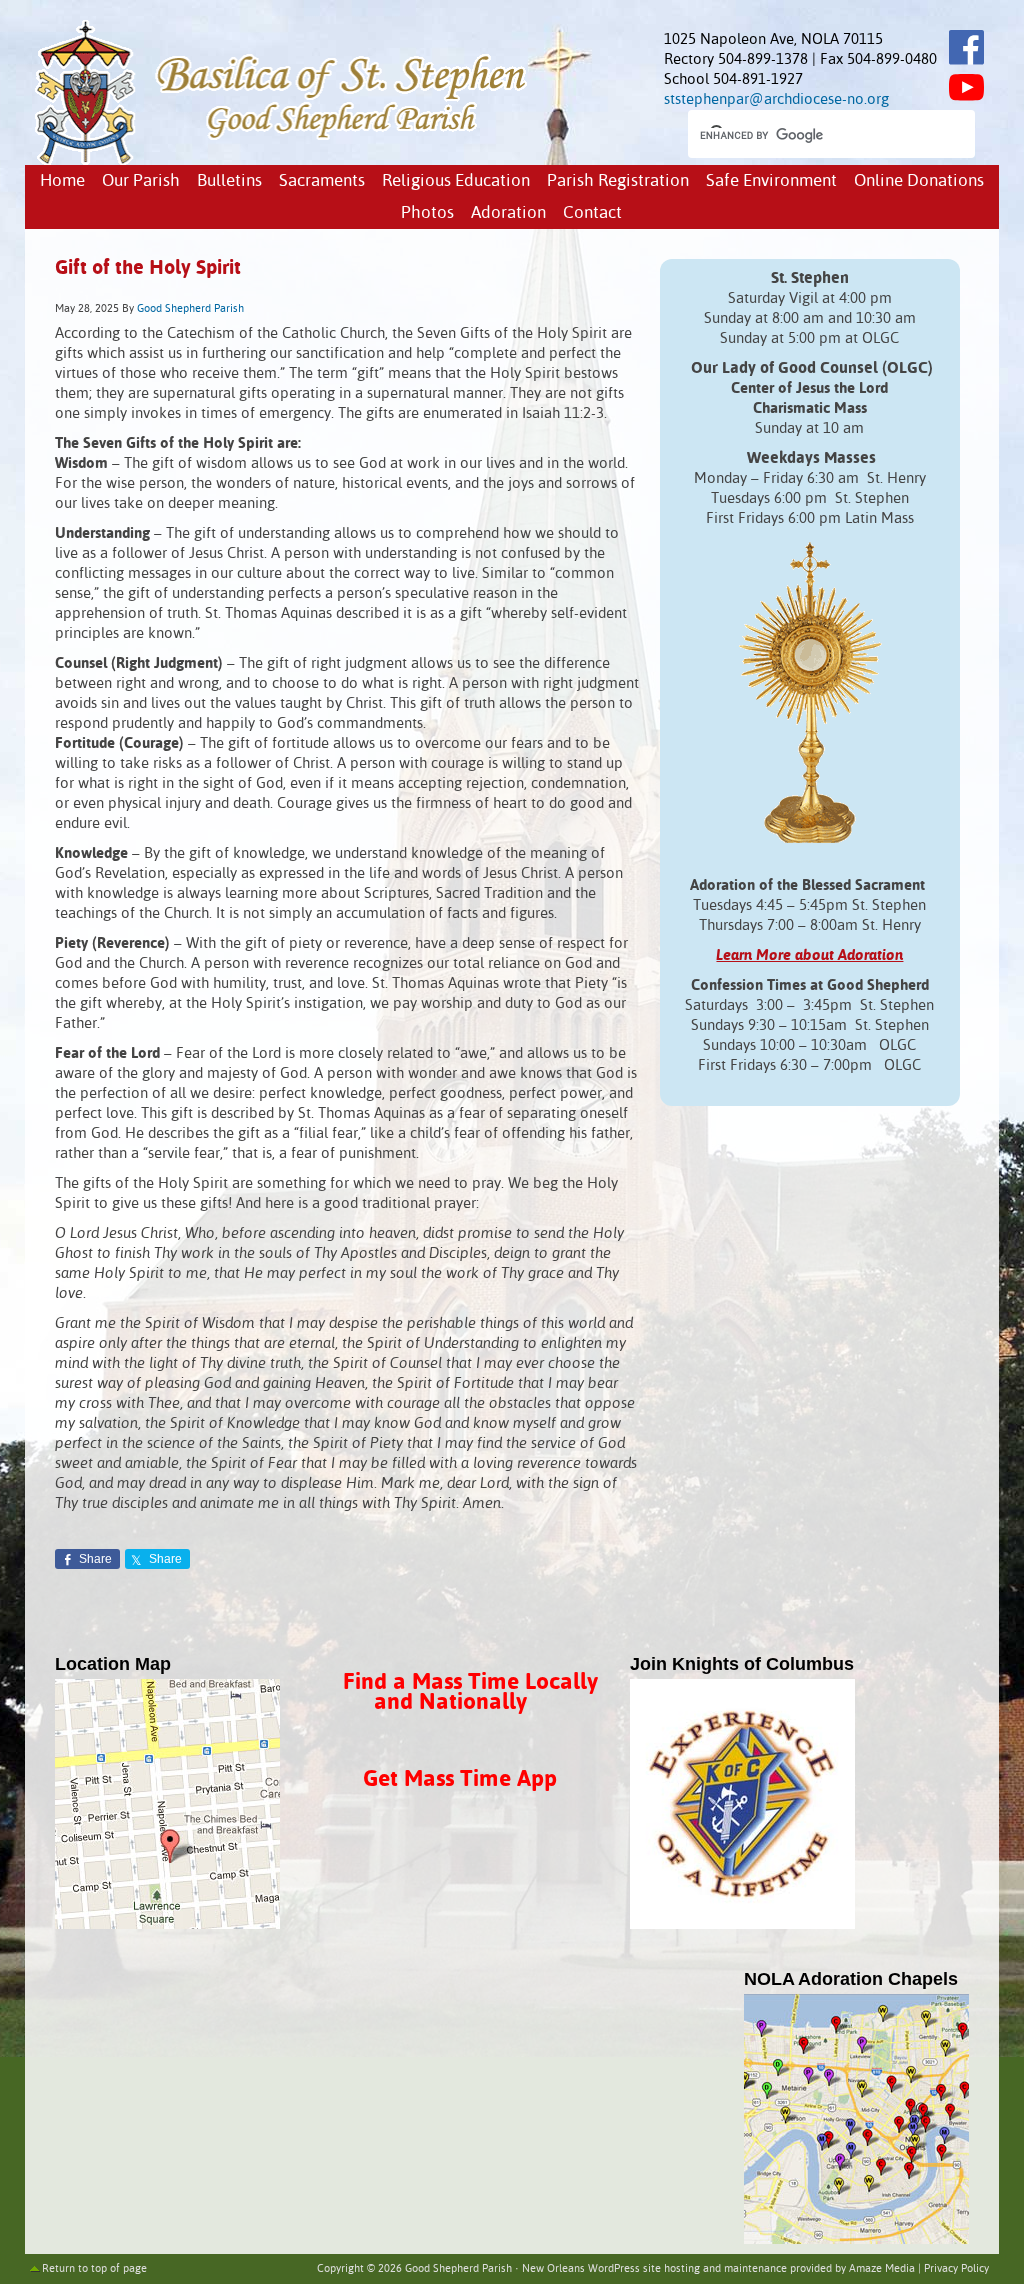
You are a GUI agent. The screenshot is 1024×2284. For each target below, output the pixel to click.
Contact (592, 213)
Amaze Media (882, 2269)
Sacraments (322, 181)
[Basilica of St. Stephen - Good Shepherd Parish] (282, 160)
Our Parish (141, 181)
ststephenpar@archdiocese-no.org (776, 99)
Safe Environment (771, 181)
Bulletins (229, 181)
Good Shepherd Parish (190, 309)
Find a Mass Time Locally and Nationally (470, 1692)
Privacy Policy (956, 2269)
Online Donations (919, 181)
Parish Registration (618, 181)
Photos (427, 213)
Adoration (508, 213)
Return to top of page (94, 2269)
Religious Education (456, 181)
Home (62, 181)
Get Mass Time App (460, 1779)
